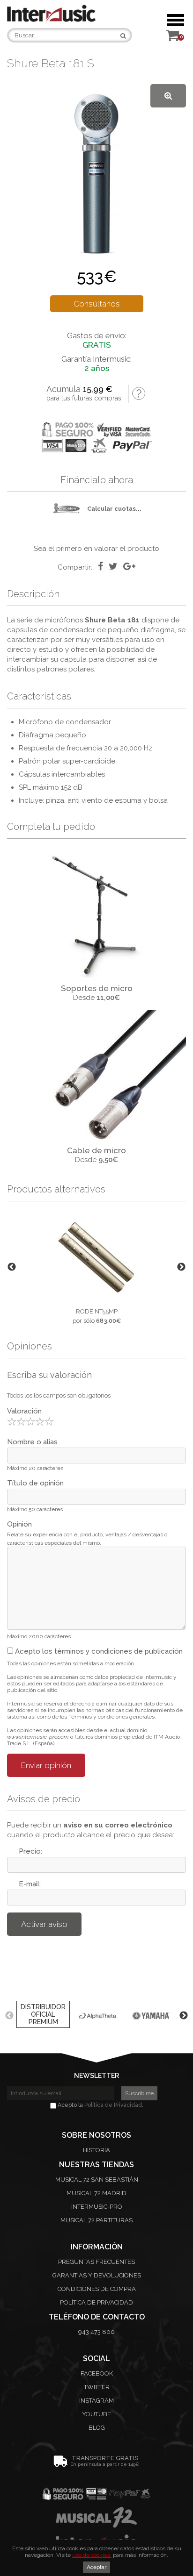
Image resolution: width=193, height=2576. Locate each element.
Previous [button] (12, 1267)
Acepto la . (100, 2105)
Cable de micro (96, 1150)
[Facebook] (100, 566)
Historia (96, 2150)
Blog (97, 2428)
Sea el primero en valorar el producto (96, 549)
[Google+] (129, 566)
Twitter (97, 2387)
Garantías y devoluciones (97, 2275)
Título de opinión (35, 1483)
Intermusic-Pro (97, 2207)
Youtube (96, 2414)
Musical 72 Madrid (96, 2193)
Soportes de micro (97, 988)
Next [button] (181, 1267)
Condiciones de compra (97, 2289)
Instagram (96, 2401)
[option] (96, 1267)
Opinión (19, 1524)
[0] (172, 38)
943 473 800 (96, 2332)
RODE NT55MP (97, 1311)
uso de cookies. (92, 2555)
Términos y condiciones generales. (112, 1717)
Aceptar (96, 2567)
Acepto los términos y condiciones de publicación (98, 1651)
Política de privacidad (96, 2302)
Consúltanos (97, 304)
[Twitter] (113, 566)
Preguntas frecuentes (96, 2262)
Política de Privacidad (113, 2105)
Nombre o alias (32, 1442)
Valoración (24, 1411)
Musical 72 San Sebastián (97, 2180)
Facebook (97, 2373)
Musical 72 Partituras (96, 2220)
